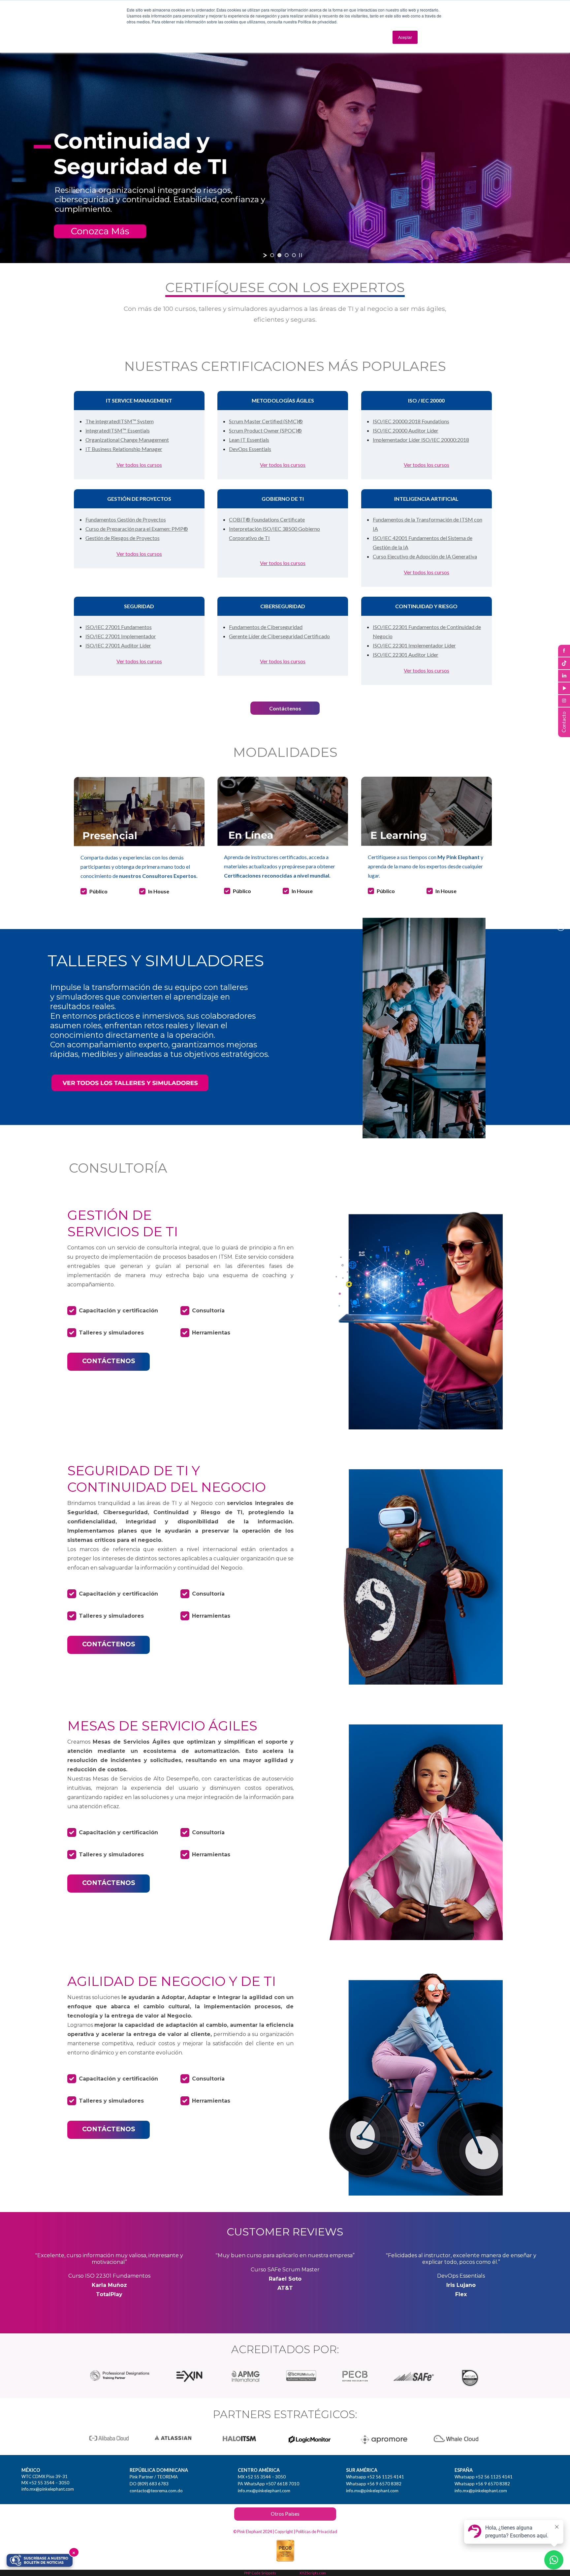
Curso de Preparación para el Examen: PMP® (137, 529)
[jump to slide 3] (287, 255)
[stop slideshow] (301, 255)
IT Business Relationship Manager (124, 449)
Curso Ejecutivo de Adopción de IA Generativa (425, 556)
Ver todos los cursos (139, 465)
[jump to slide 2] (279, 255)
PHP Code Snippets (260, 2573)
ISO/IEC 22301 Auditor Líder (406, 655)
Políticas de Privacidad (316, 2531)
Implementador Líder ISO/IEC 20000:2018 (421, 440)
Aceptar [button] (405, 37)
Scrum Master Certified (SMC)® (266, 421)
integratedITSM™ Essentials (118, 430)
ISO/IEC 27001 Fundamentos (119, 627)
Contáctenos (285, 708)
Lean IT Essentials (249, 440)
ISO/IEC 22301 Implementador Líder (414, 645)
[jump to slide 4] (294, 255)
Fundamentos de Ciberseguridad (266, 627)
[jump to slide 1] (272, 255)
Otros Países (285, 2514)
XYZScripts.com (313, 2573)
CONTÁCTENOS (109, 1361)
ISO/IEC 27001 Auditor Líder (118, 645)
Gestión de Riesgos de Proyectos (123, 538)
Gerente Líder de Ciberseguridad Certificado (279, 636)
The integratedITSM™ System (120, 421)
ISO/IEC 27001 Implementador (121, 636)
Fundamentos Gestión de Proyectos (126, 519)
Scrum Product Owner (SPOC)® (265, 430)
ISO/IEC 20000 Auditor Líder (406, 430)
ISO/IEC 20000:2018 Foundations (411, 421)
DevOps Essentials (250, 449)
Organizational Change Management (127, 440)
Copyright (284, 2531)
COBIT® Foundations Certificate (267, 519)
